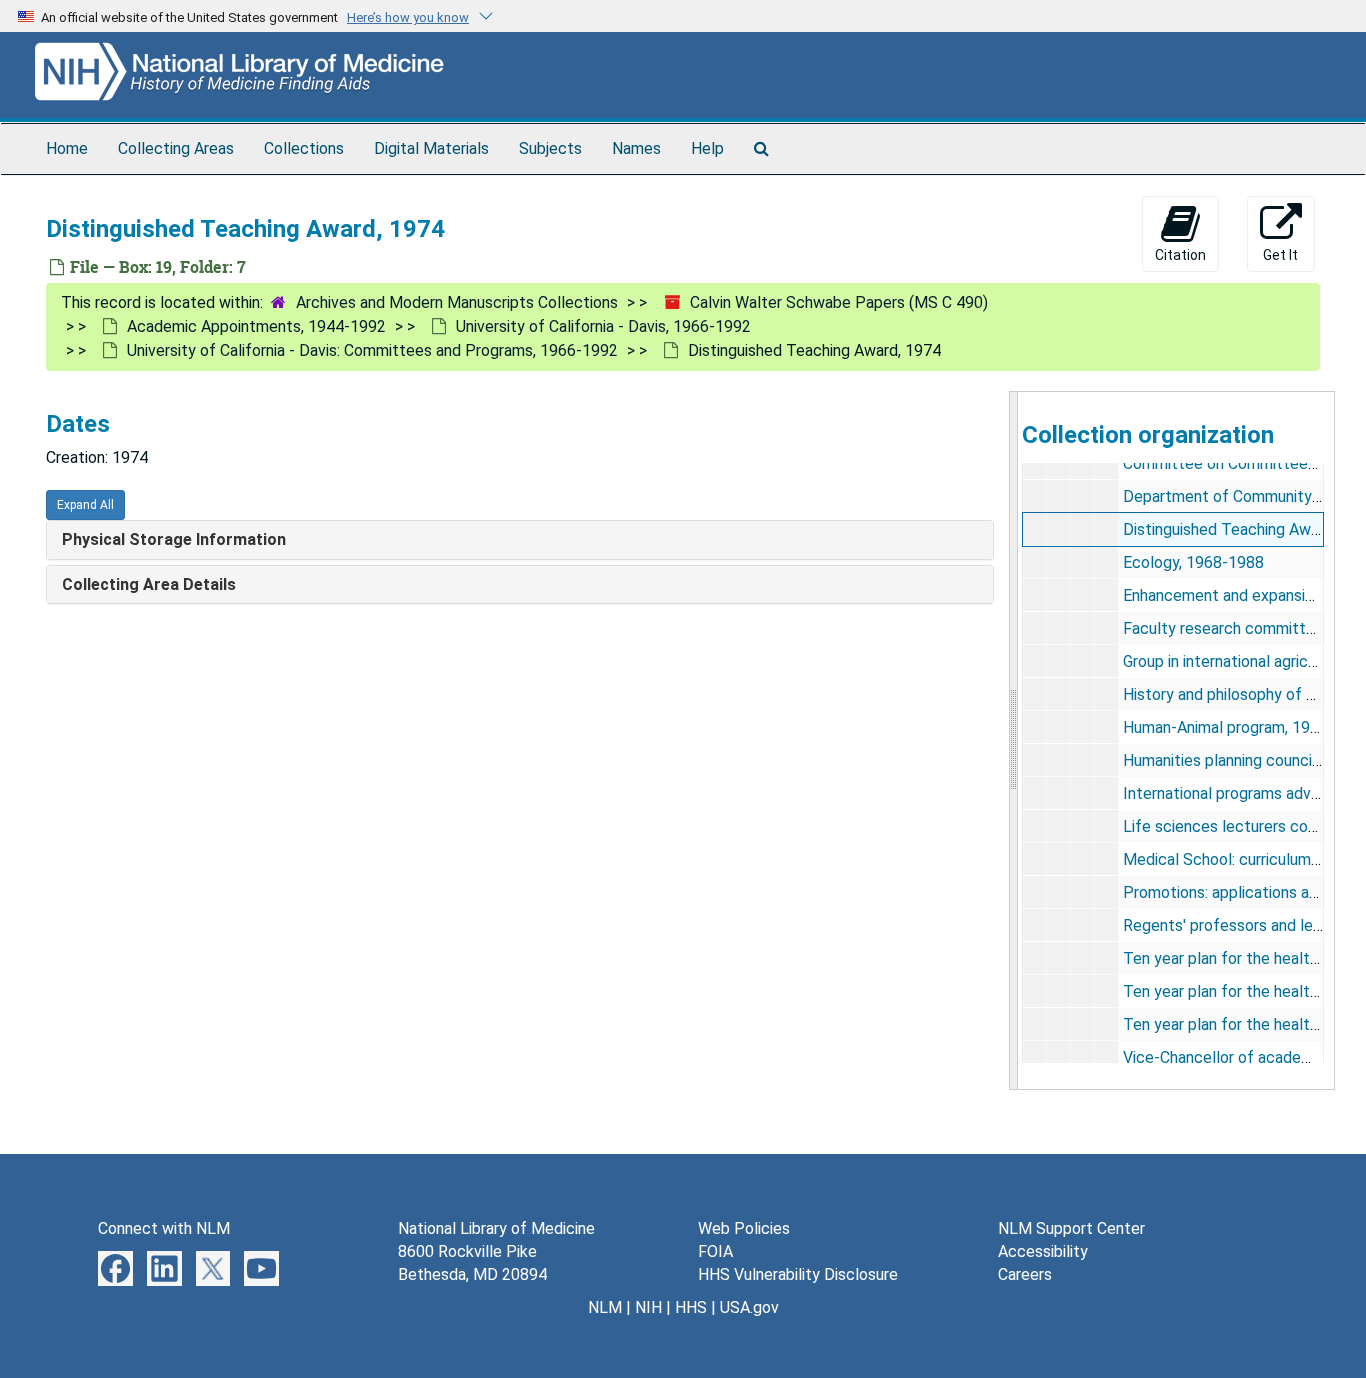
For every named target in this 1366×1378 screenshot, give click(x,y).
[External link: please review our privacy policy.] (115, 1267)
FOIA (715, 1251)
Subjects (550, 148)
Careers (1025, 1274)
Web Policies (744, 1228)
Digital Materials (431, 148)
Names (636, 148)
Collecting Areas (176, 148)
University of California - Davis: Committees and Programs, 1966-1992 (372, 350)
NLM (605, 1307)
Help (707, 148)
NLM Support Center (1071, 1228)
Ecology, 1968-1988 (1193, 562)
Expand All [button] (85, 505)
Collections (304, 148)
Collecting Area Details (149, 584)
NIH (648, 1307)
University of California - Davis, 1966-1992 (603, 326)
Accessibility (1043, 1251)
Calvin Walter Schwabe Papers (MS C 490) (839, 302)
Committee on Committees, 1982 (1241, 463)
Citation (1180, 255)
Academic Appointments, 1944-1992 (256, 326)
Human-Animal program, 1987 (1225, 727)
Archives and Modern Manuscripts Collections (457, 302)
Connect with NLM (164, 1228)
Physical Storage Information (174, 539)
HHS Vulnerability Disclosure (798, 1274)
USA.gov (749, 1307)
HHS (691, 1307)
